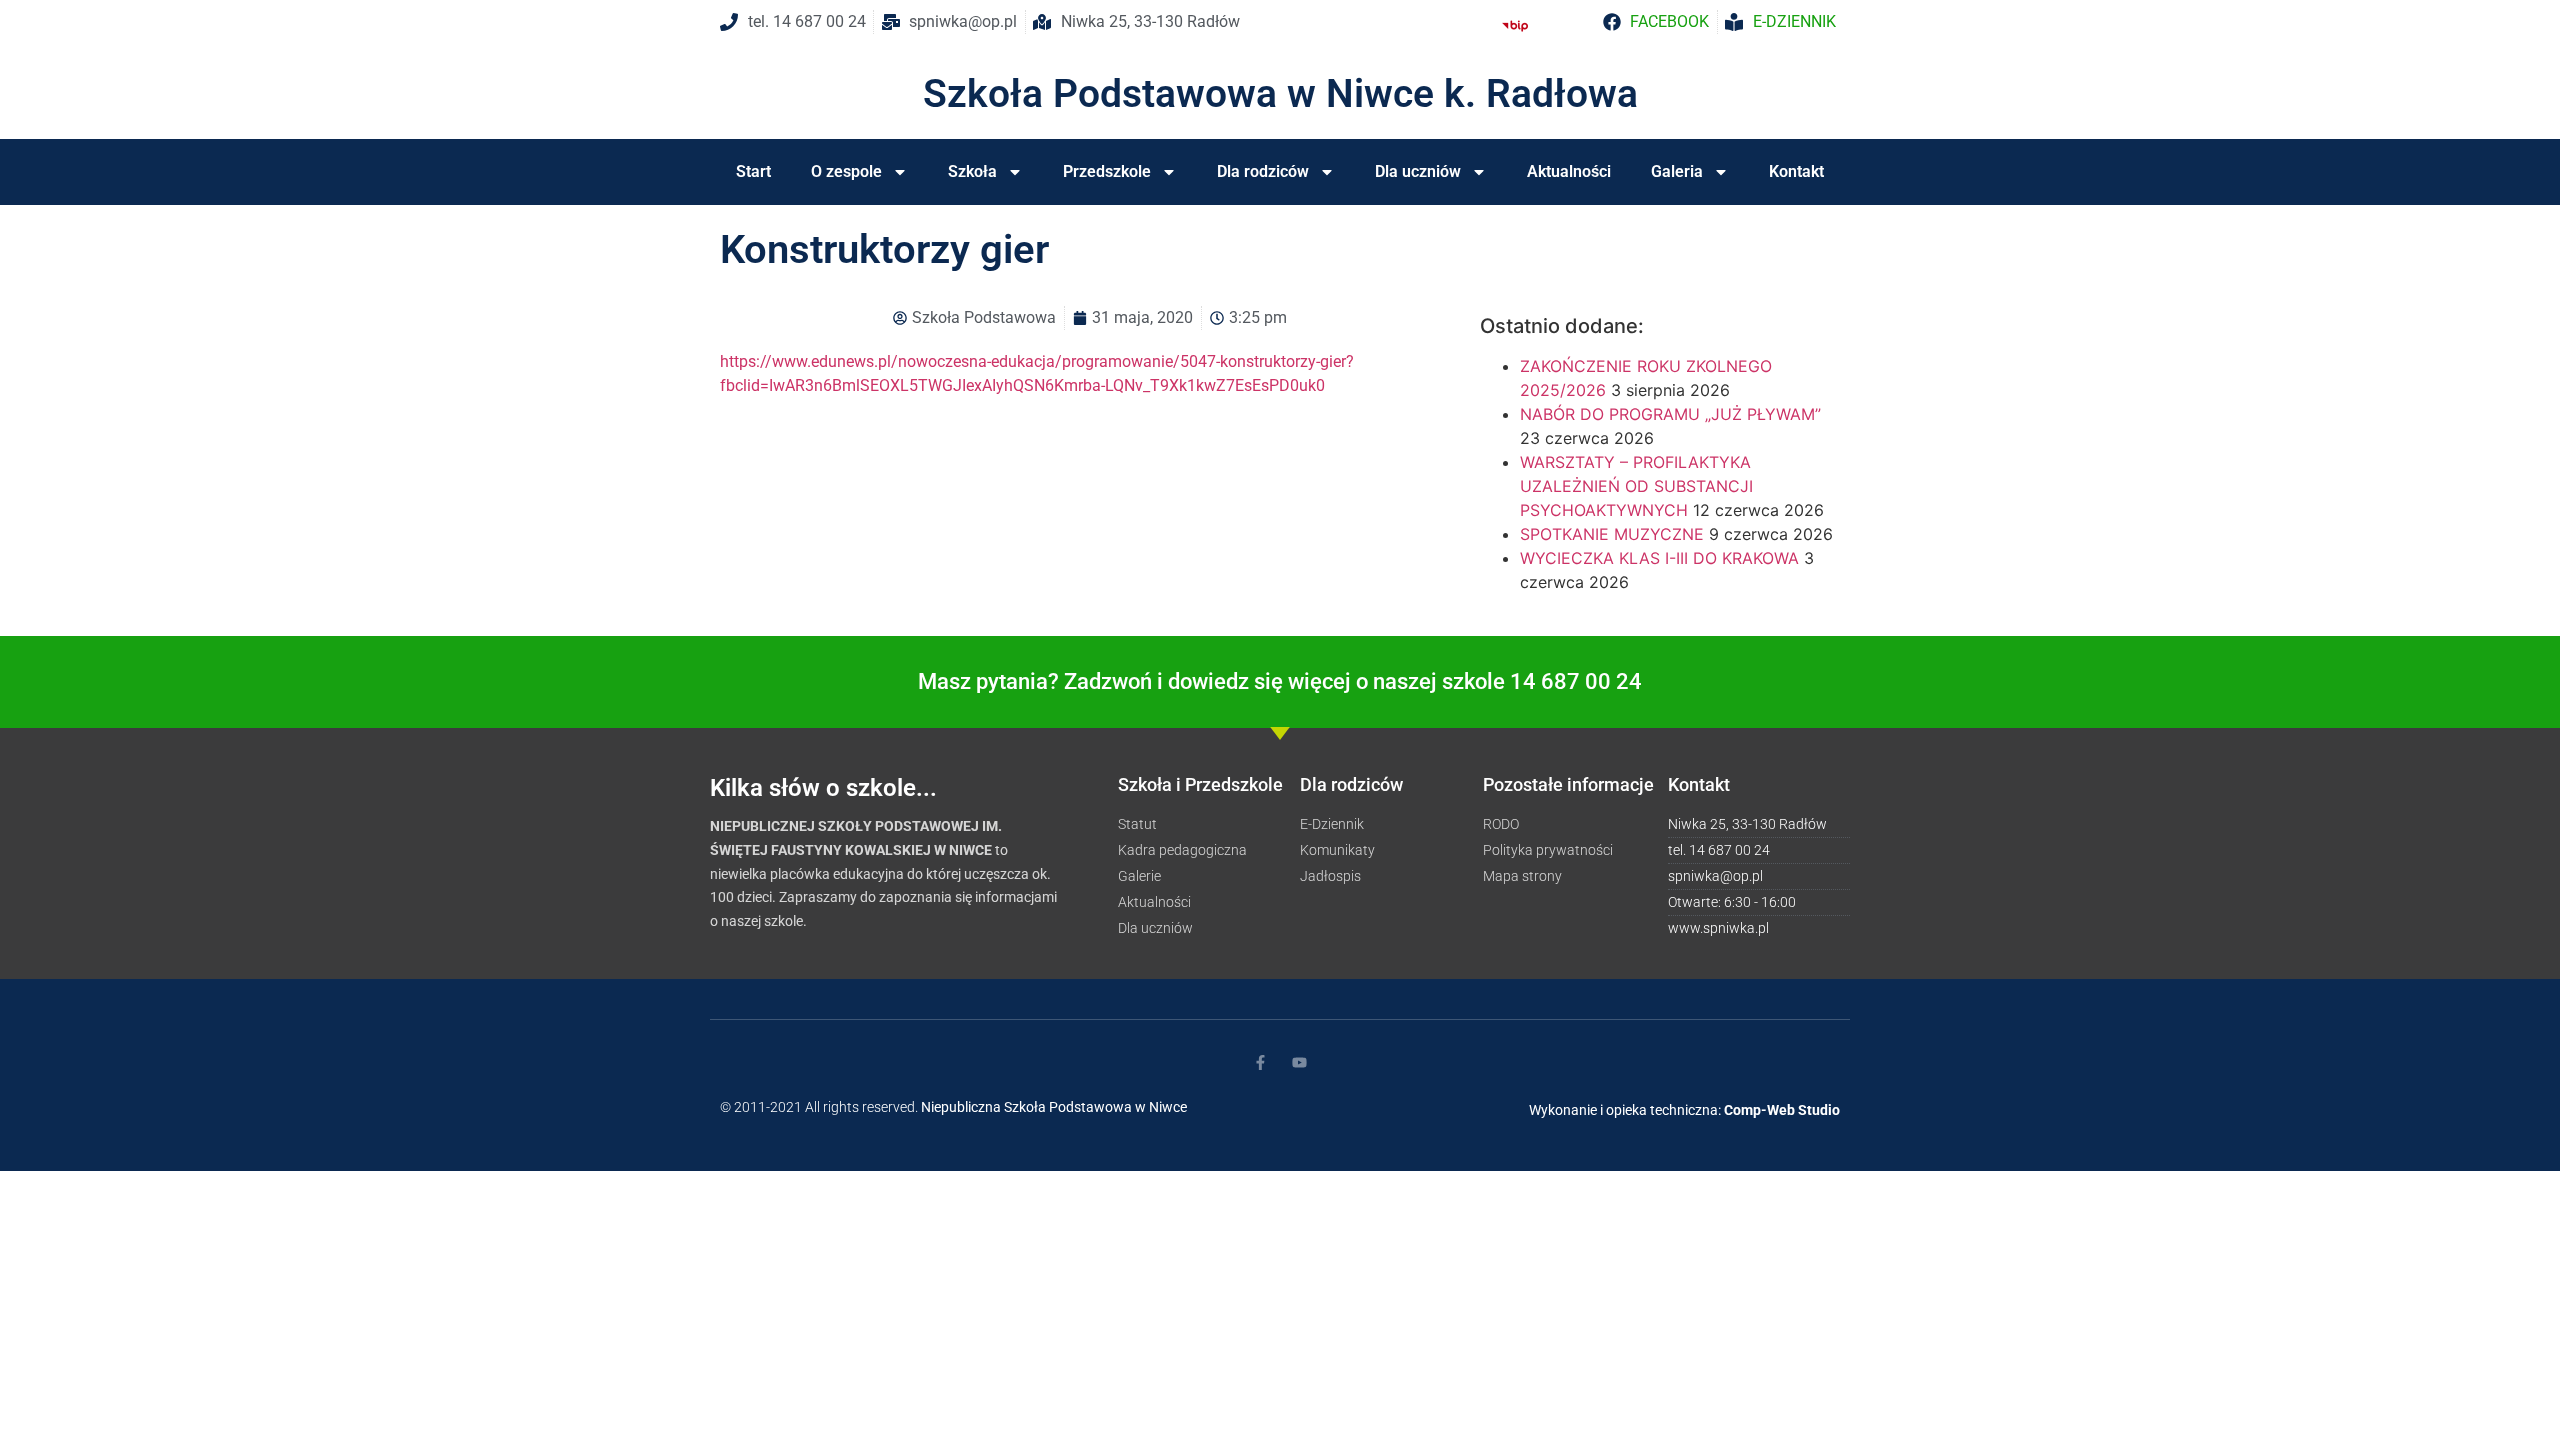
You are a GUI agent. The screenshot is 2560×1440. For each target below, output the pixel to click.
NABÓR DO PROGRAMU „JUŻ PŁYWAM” (1670, 414)
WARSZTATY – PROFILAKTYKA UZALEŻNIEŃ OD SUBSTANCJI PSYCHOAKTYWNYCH (1636, 486)
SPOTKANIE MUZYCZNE (1612, 534)
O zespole (846, 171)
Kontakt (1796, 171)
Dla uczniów (1418, 171)
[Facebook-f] (1260, 1062)
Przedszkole (1107, 171)
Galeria (1677, 171)
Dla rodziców (1263, 171)
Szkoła (972, 171)
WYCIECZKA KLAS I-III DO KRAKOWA (1659, 558)
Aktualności (1569, 171)
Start (753, 171)
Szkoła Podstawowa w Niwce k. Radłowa (1280, 94)
